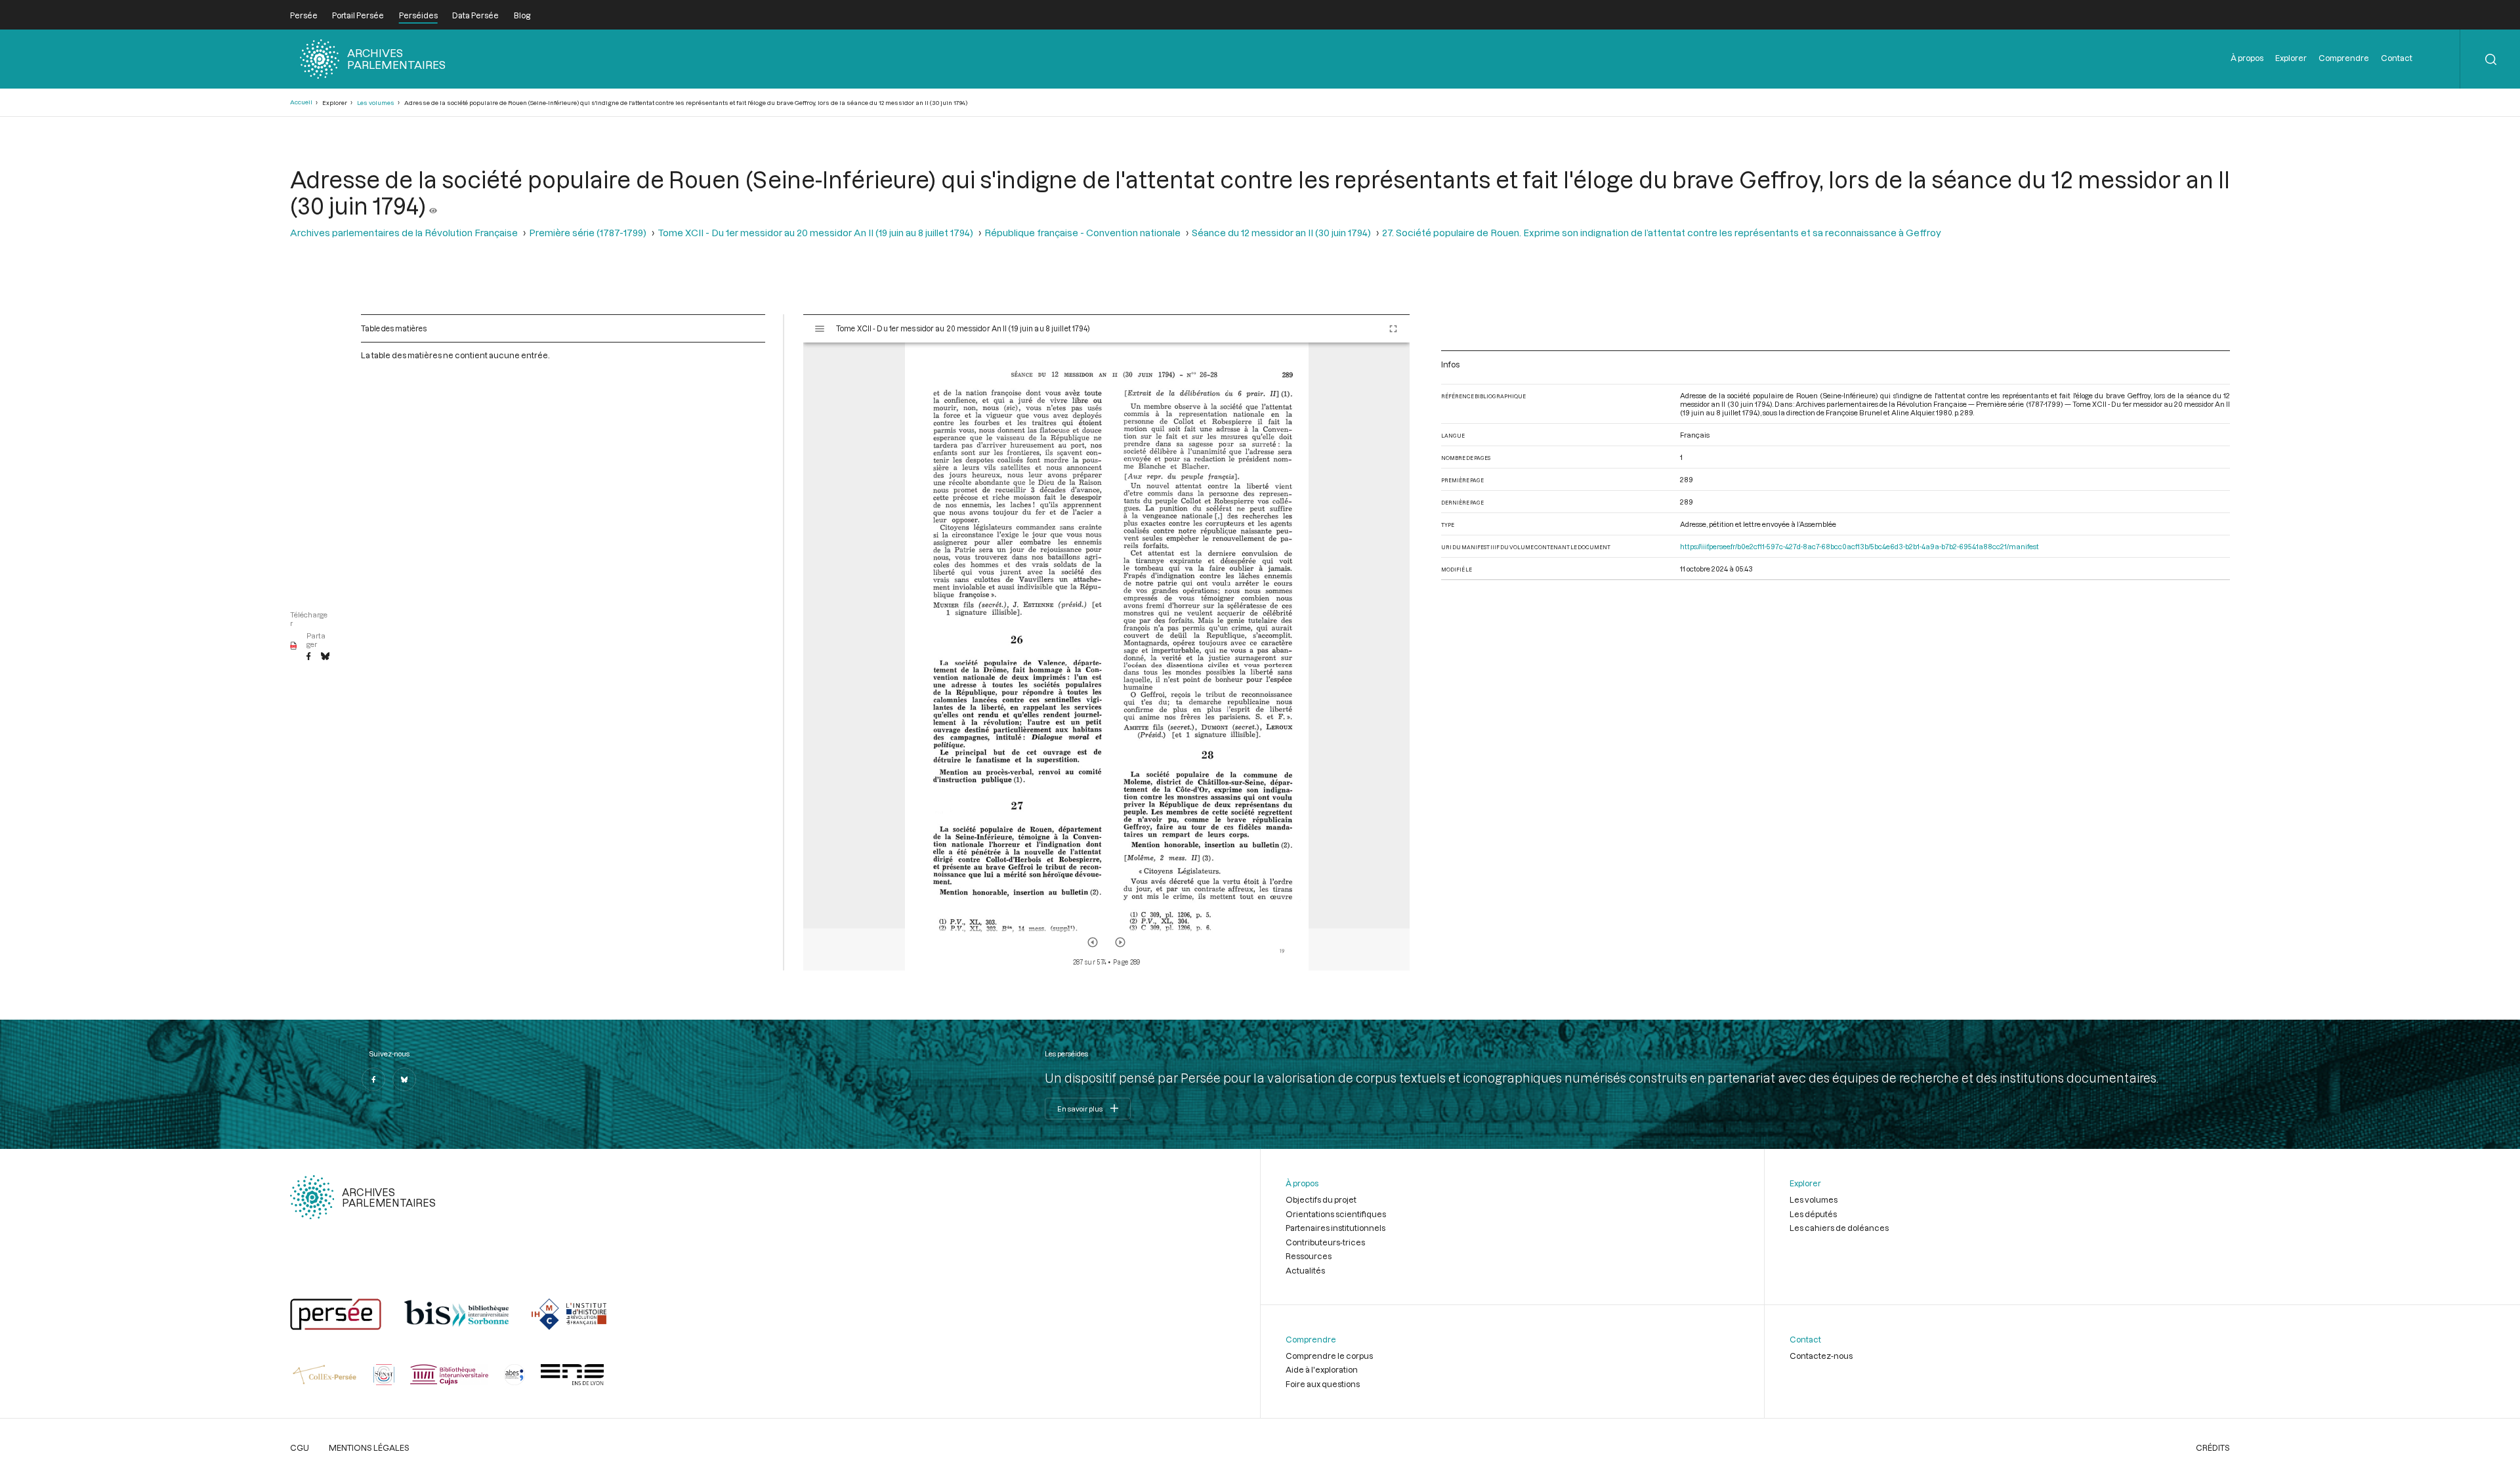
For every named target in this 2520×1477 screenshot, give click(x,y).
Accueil (301, 102)
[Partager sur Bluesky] (325, 657)
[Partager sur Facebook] (308, 657)
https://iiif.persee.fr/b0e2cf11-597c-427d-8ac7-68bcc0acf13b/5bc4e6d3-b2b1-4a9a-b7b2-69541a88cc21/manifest (1859, 546)
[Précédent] (1093, 942)
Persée (304, 15)
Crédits (2213, 1447)
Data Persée (475, 15)
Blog (522, 15)
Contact (2397, 58)
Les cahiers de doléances (1839, 1228)
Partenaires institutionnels (1335, 1228)
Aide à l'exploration (1322, 1369)
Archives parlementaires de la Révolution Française (404, 233)
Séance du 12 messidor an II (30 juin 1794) (1281, 233)
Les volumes (376, 103)
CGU (300, 1447)
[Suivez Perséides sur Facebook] (373, 1079)
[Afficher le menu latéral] (820, 329)
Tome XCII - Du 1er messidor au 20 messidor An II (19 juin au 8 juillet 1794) (815, 233)
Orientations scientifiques (1336, 1214)
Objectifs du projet (1321, 1199)
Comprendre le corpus (1329, 1356)
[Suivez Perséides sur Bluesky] (404, 1079)
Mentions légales (369, 1447)
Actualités (1305, 1270)
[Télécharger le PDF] (294, 646)
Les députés (1813, 1214)
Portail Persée (358, 15)
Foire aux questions (1323, 1384)
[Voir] (433, 205)
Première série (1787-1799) (588, 233)
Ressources (1309, 1256)
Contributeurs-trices (1325, 1242)
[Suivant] (1120, 942)
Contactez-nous (1821, 1356)
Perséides (418, 15)
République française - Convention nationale (1082, 233)
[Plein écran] (1393, 329)
